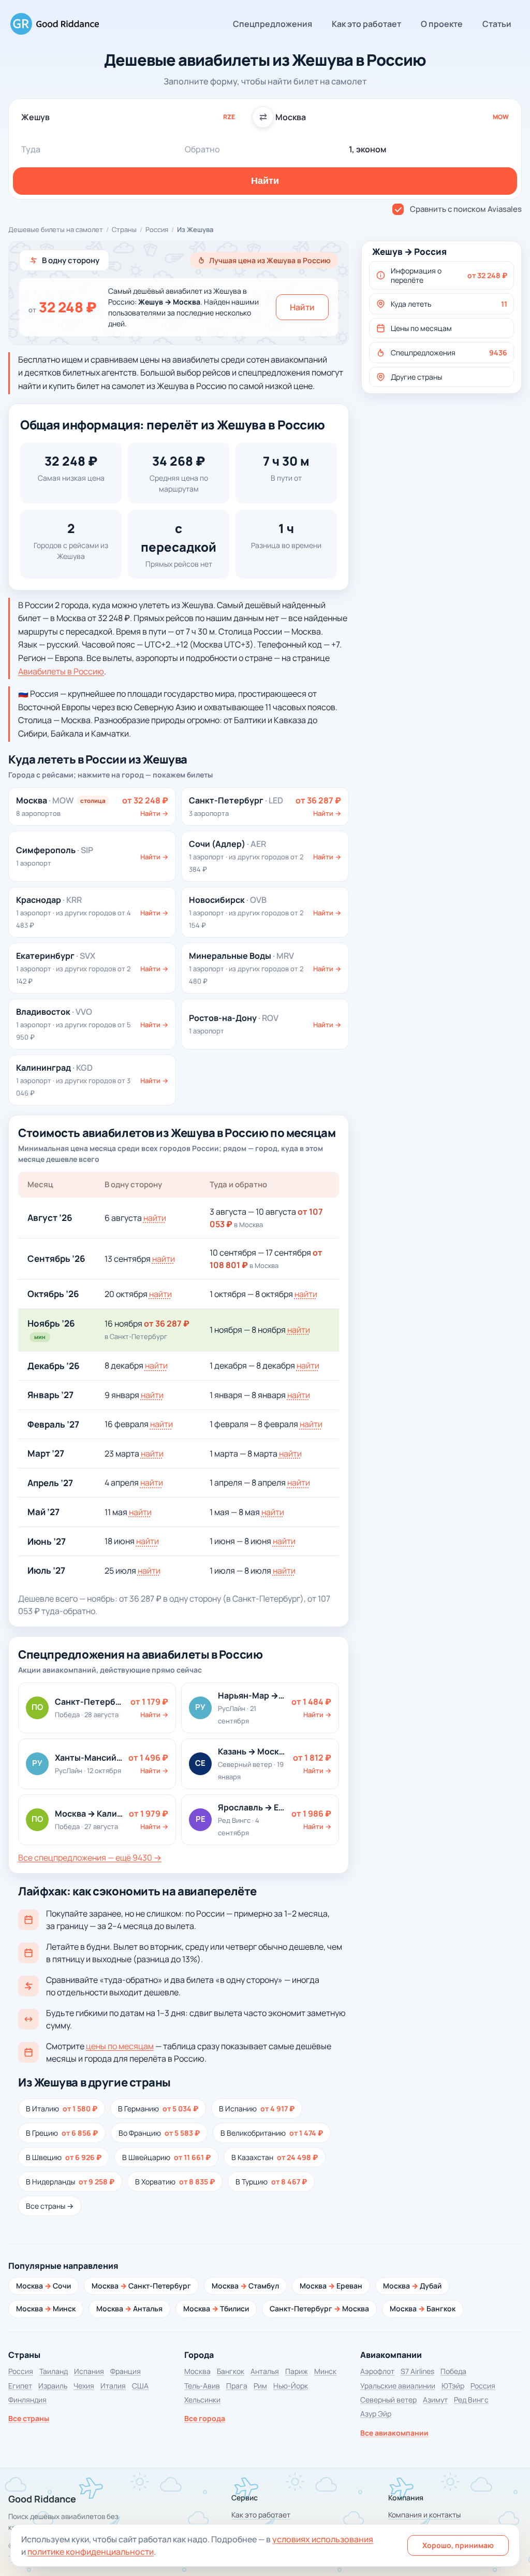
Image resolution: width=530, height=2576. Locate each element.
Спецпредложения (273, 24)
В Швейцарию (166, 2157)
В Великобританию (272, 2133)
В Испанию (257, 2109)
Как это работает (366, 24)
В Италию (62, 2109)
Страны (124, 229)
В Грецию (62, 2133)
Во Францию (159, 2133)
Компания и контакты (424, 2515)
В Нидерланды (70, 2182)
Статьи (497, 24)
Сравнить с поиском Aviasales (466, 209)
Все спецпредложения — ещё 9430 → (90, 1858)
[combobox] (138, 117)
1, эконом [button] (367, 149)
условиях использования (323, 2539)
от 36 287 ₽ (167, 1323)
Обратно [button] (202, 149)
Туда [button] (31, 149)
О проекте (442, 24)
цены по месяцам (120, 2046)
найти (155, 1218)
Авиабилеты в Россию (61, 671)
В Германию (158, 2109)
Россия (157, 229)
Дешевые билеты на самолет (56, 229)
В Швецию (64, 2157)
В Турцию (271, 2182)
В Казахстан (275, 2157)
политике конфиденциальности (91, 2552)
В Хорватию (175, 2182)
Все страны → (50, 2206)
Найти (302, 307)
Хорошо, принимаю (458, 2545)
